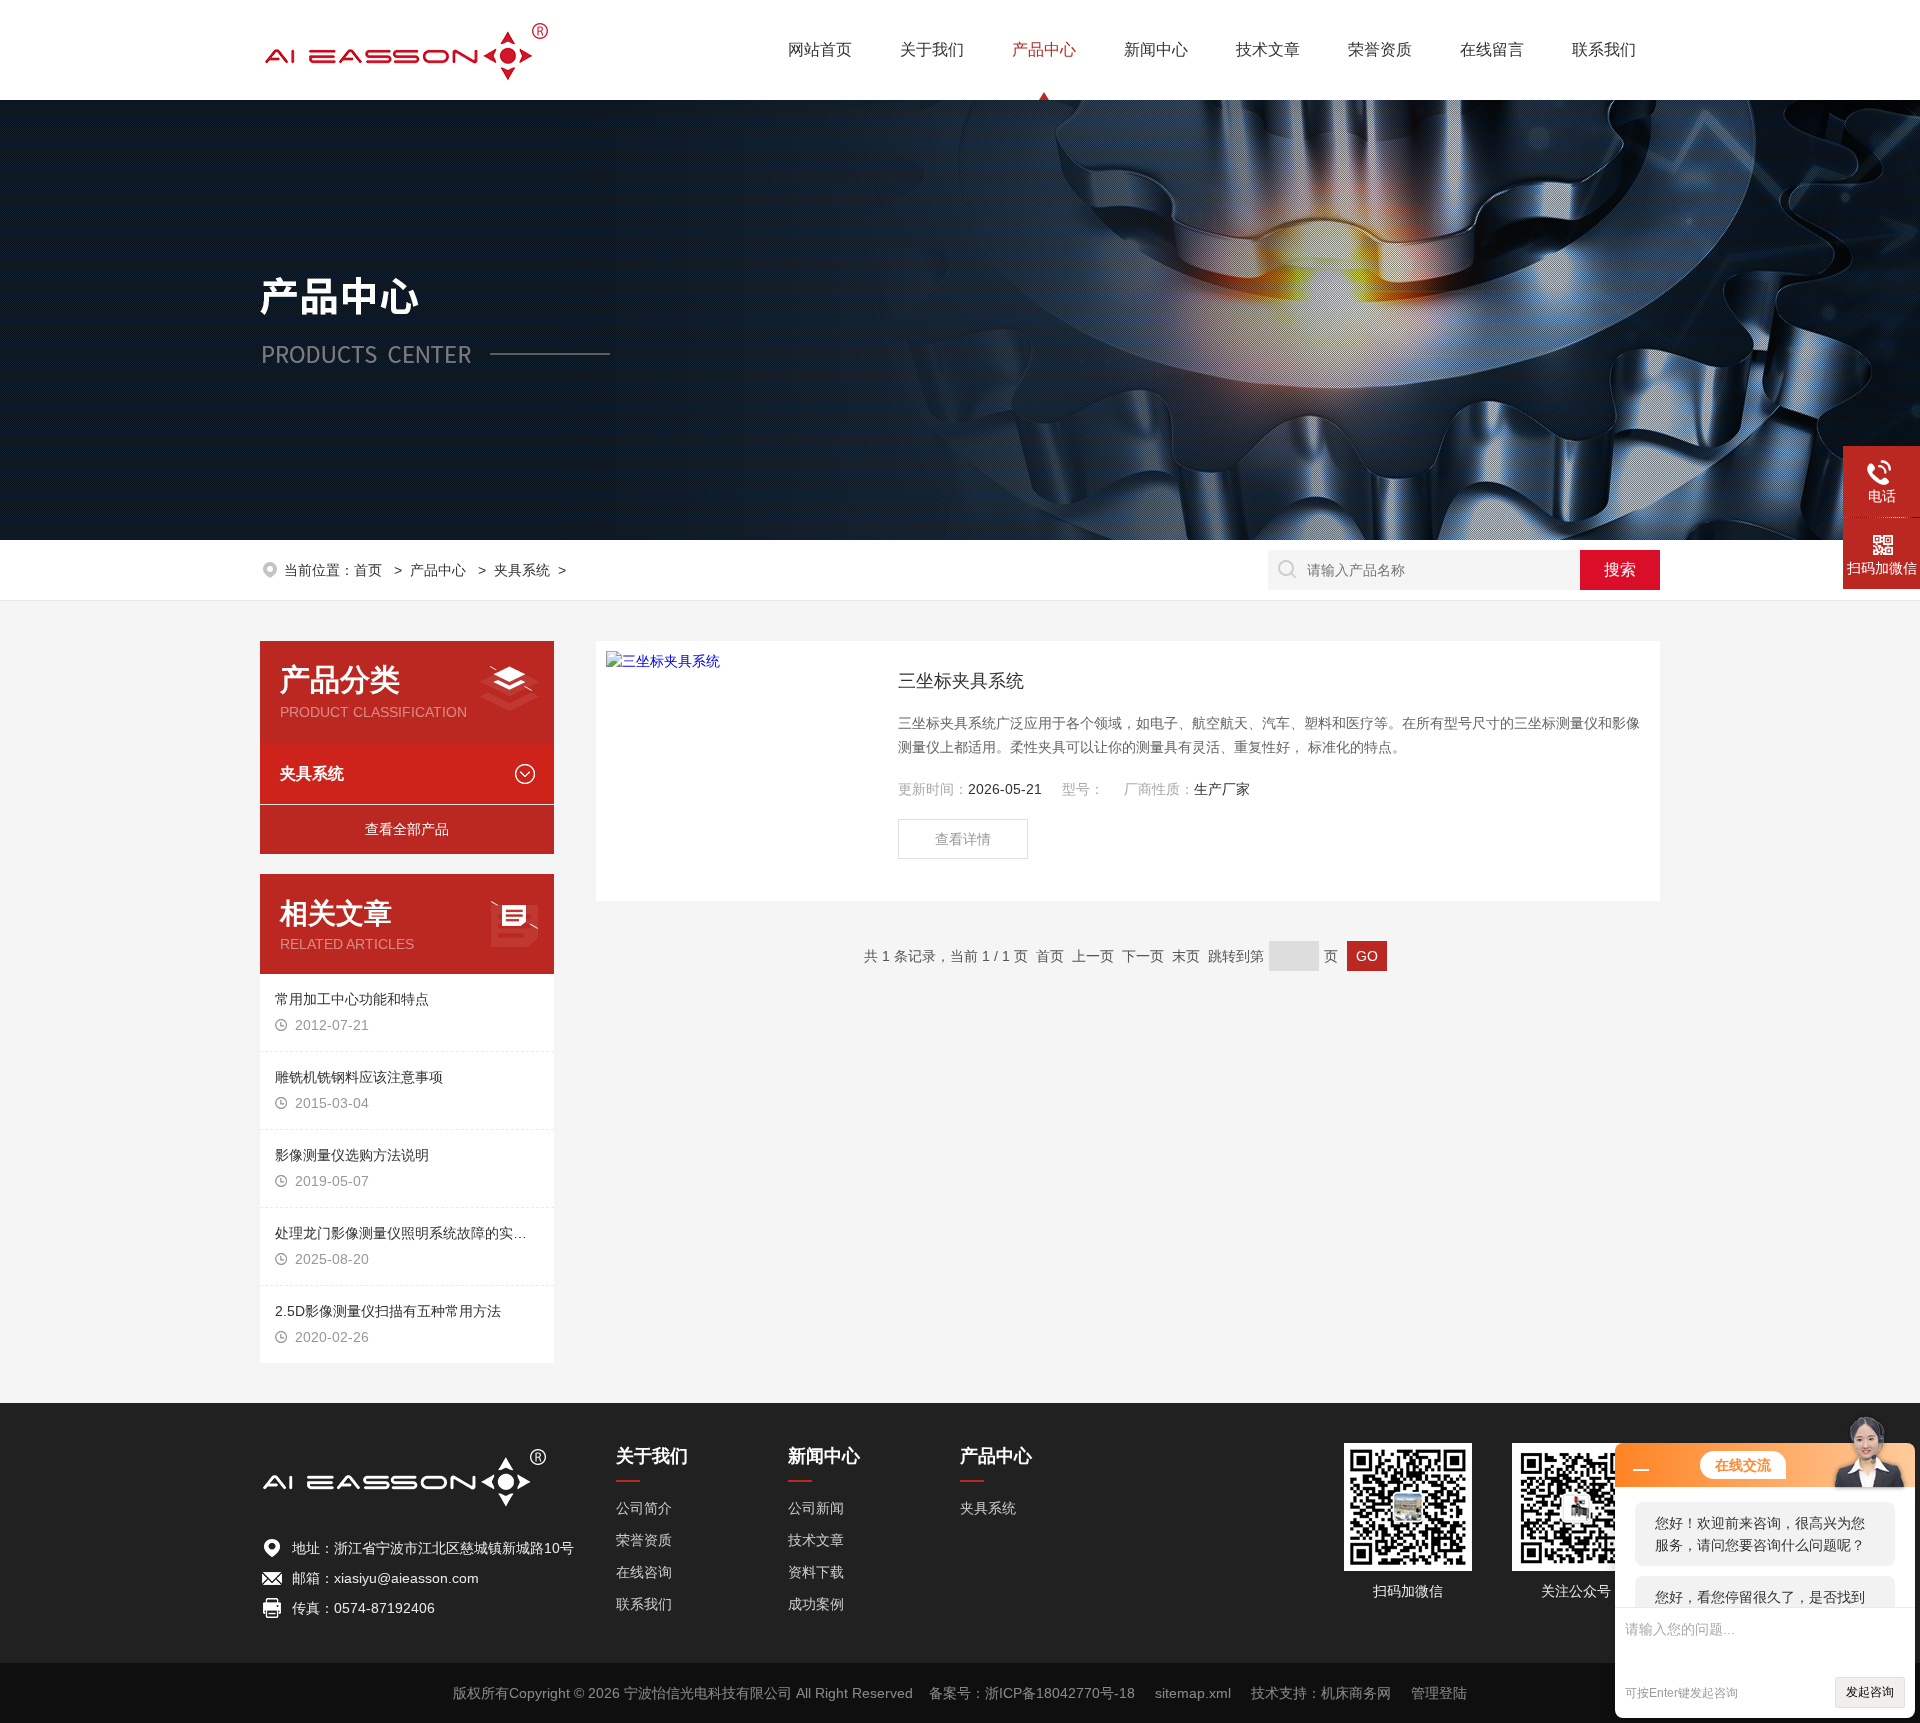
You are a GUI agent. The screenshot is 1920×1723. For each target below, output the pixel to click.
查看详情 (963, 839)
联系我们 (1604, 49)
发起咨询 (1870, 1692)
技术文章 (1268, 49)
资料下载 (816, 1572)
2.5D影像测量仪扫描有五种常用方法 (388, 1311)
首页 (370, 570)
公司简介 (644, 1508)
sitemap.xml (1193, 1693)
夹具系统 (522, 570)
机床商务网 (1356, 1693)
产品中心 (1044, 49)
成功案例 (816, 1604)
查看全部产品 (407, 829)
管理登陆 (1439, 1693)
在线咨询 (644, 1572)
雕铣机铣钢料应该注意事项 (359, 1077)
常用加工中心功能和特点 (352, 999)
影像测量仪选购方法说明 (352, 1155)
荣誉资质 (1380, 49)
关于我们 (932, 49)
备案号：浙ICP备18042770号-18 (1032, 1693)
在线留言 (1492, 49)
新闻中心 (1156, 49)
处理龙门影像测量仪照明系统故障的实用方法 (407, 1233)
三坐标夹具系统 (961, 681)
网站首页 (820, 49)
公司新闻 (816, 1508)
